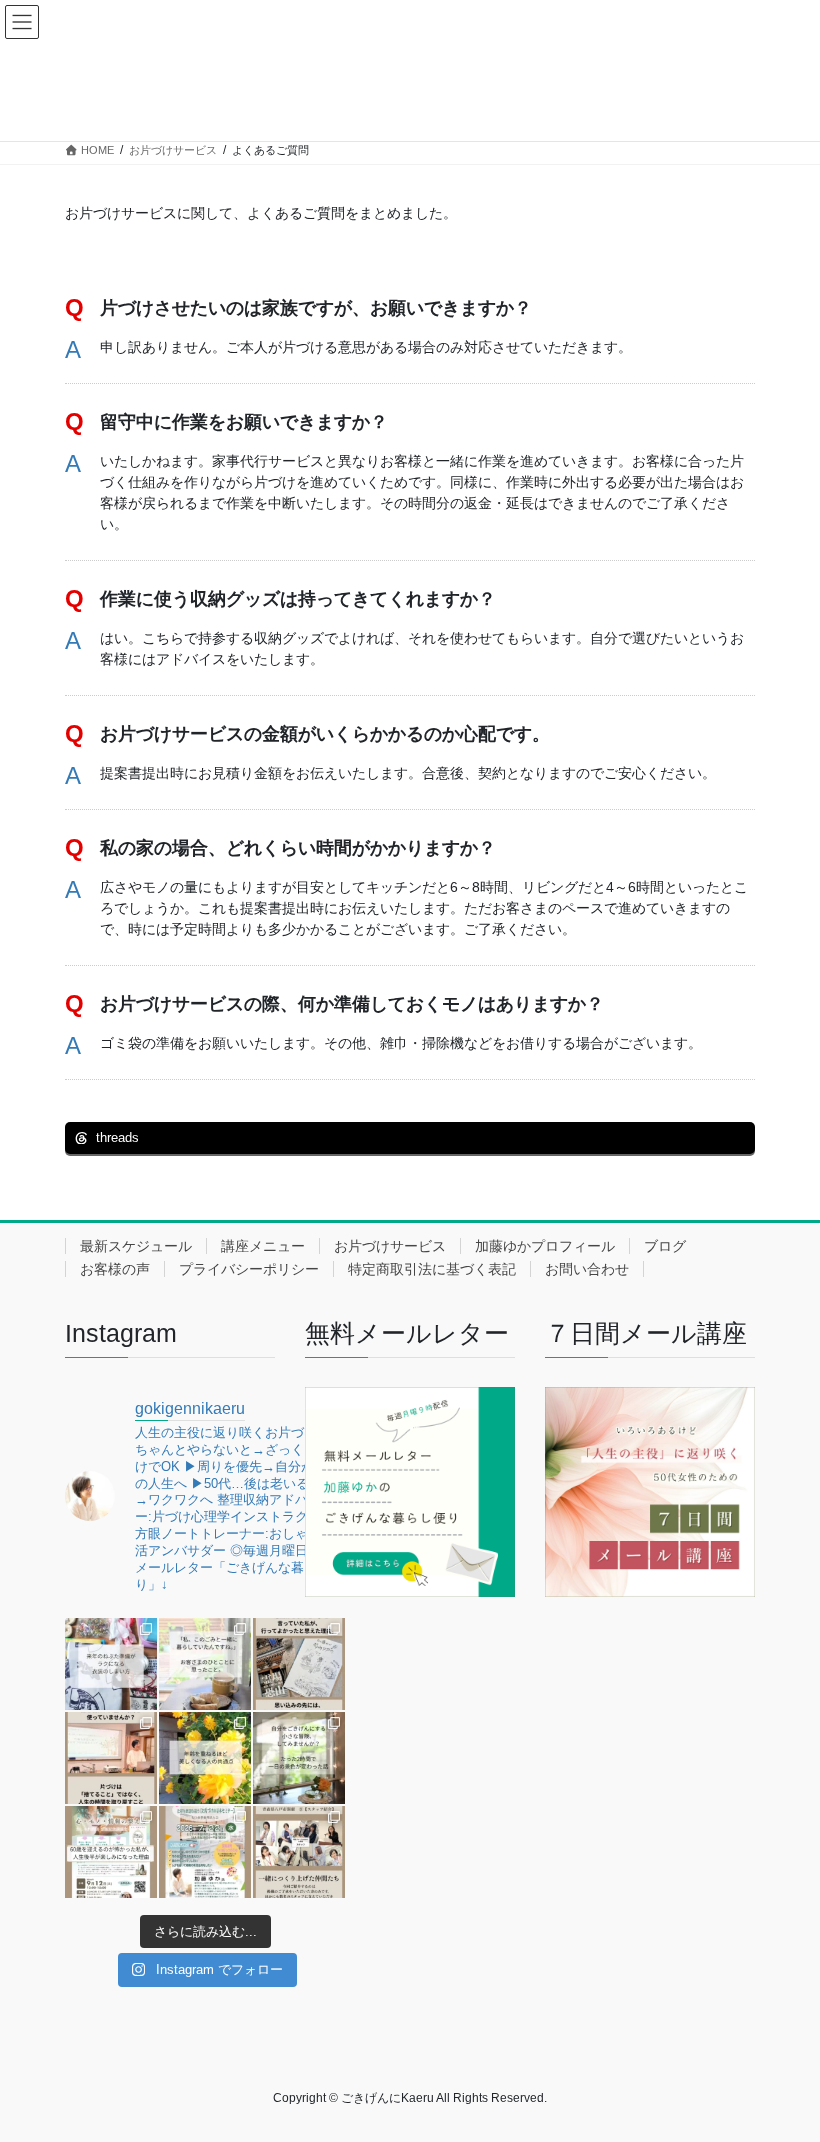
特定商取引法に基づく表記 (432, 1269)
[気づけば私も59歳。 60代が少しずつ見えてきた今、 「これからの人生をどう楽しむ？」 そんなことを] (111, 1852)
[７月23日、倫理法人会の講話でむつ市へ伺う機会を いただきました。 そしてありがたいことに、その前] (111, 1758)
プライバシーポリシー (249, 1269)
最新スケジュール (136, 1246)
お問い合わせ (587, 1269)
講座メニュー (263, 1246)
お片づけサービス (390, 1246)
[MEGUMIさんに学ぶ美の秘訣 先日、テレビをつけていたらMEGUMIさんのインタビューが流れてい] (205, 1758)
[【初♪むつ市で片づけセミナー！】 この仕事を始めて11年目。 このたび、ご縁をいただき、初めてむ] (205, 1852)
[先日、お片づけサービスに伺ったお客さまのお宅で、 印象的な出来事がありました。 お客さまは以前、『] (205, 1664)
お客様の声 (115, 1269)
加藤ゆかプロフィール (545, 1246)
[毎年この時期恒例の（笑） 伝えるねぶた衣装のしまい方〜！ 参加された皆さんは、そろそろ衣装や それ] (111, 1664)
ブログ (665, 1246)
